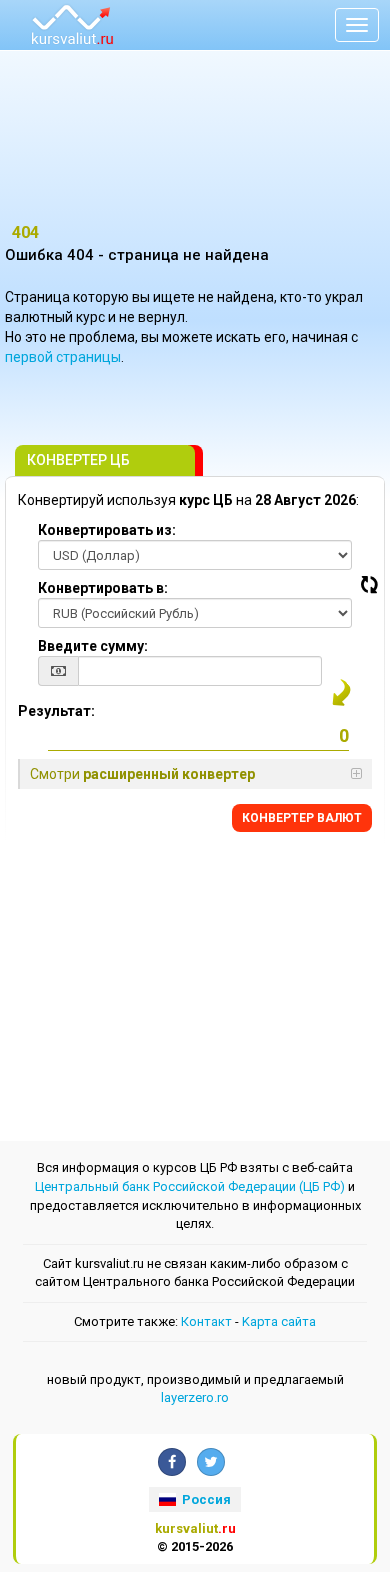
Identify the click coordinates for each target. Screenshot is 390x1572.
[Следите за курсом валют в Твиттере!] (211, 1462)
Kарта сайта (279, 1321)
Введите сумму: (93, 646)
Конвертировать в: (103, 588)
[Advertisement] (195, 145)
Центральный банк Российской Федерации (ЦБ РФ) (190, 1186)
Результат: (56, 711)
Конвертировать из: (107, 530)
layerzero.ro (195, 1397)
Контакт (206, 1321)
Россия (205, 1499)
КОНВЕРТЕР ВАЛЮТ (302, 818)
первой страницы (63, 357)
